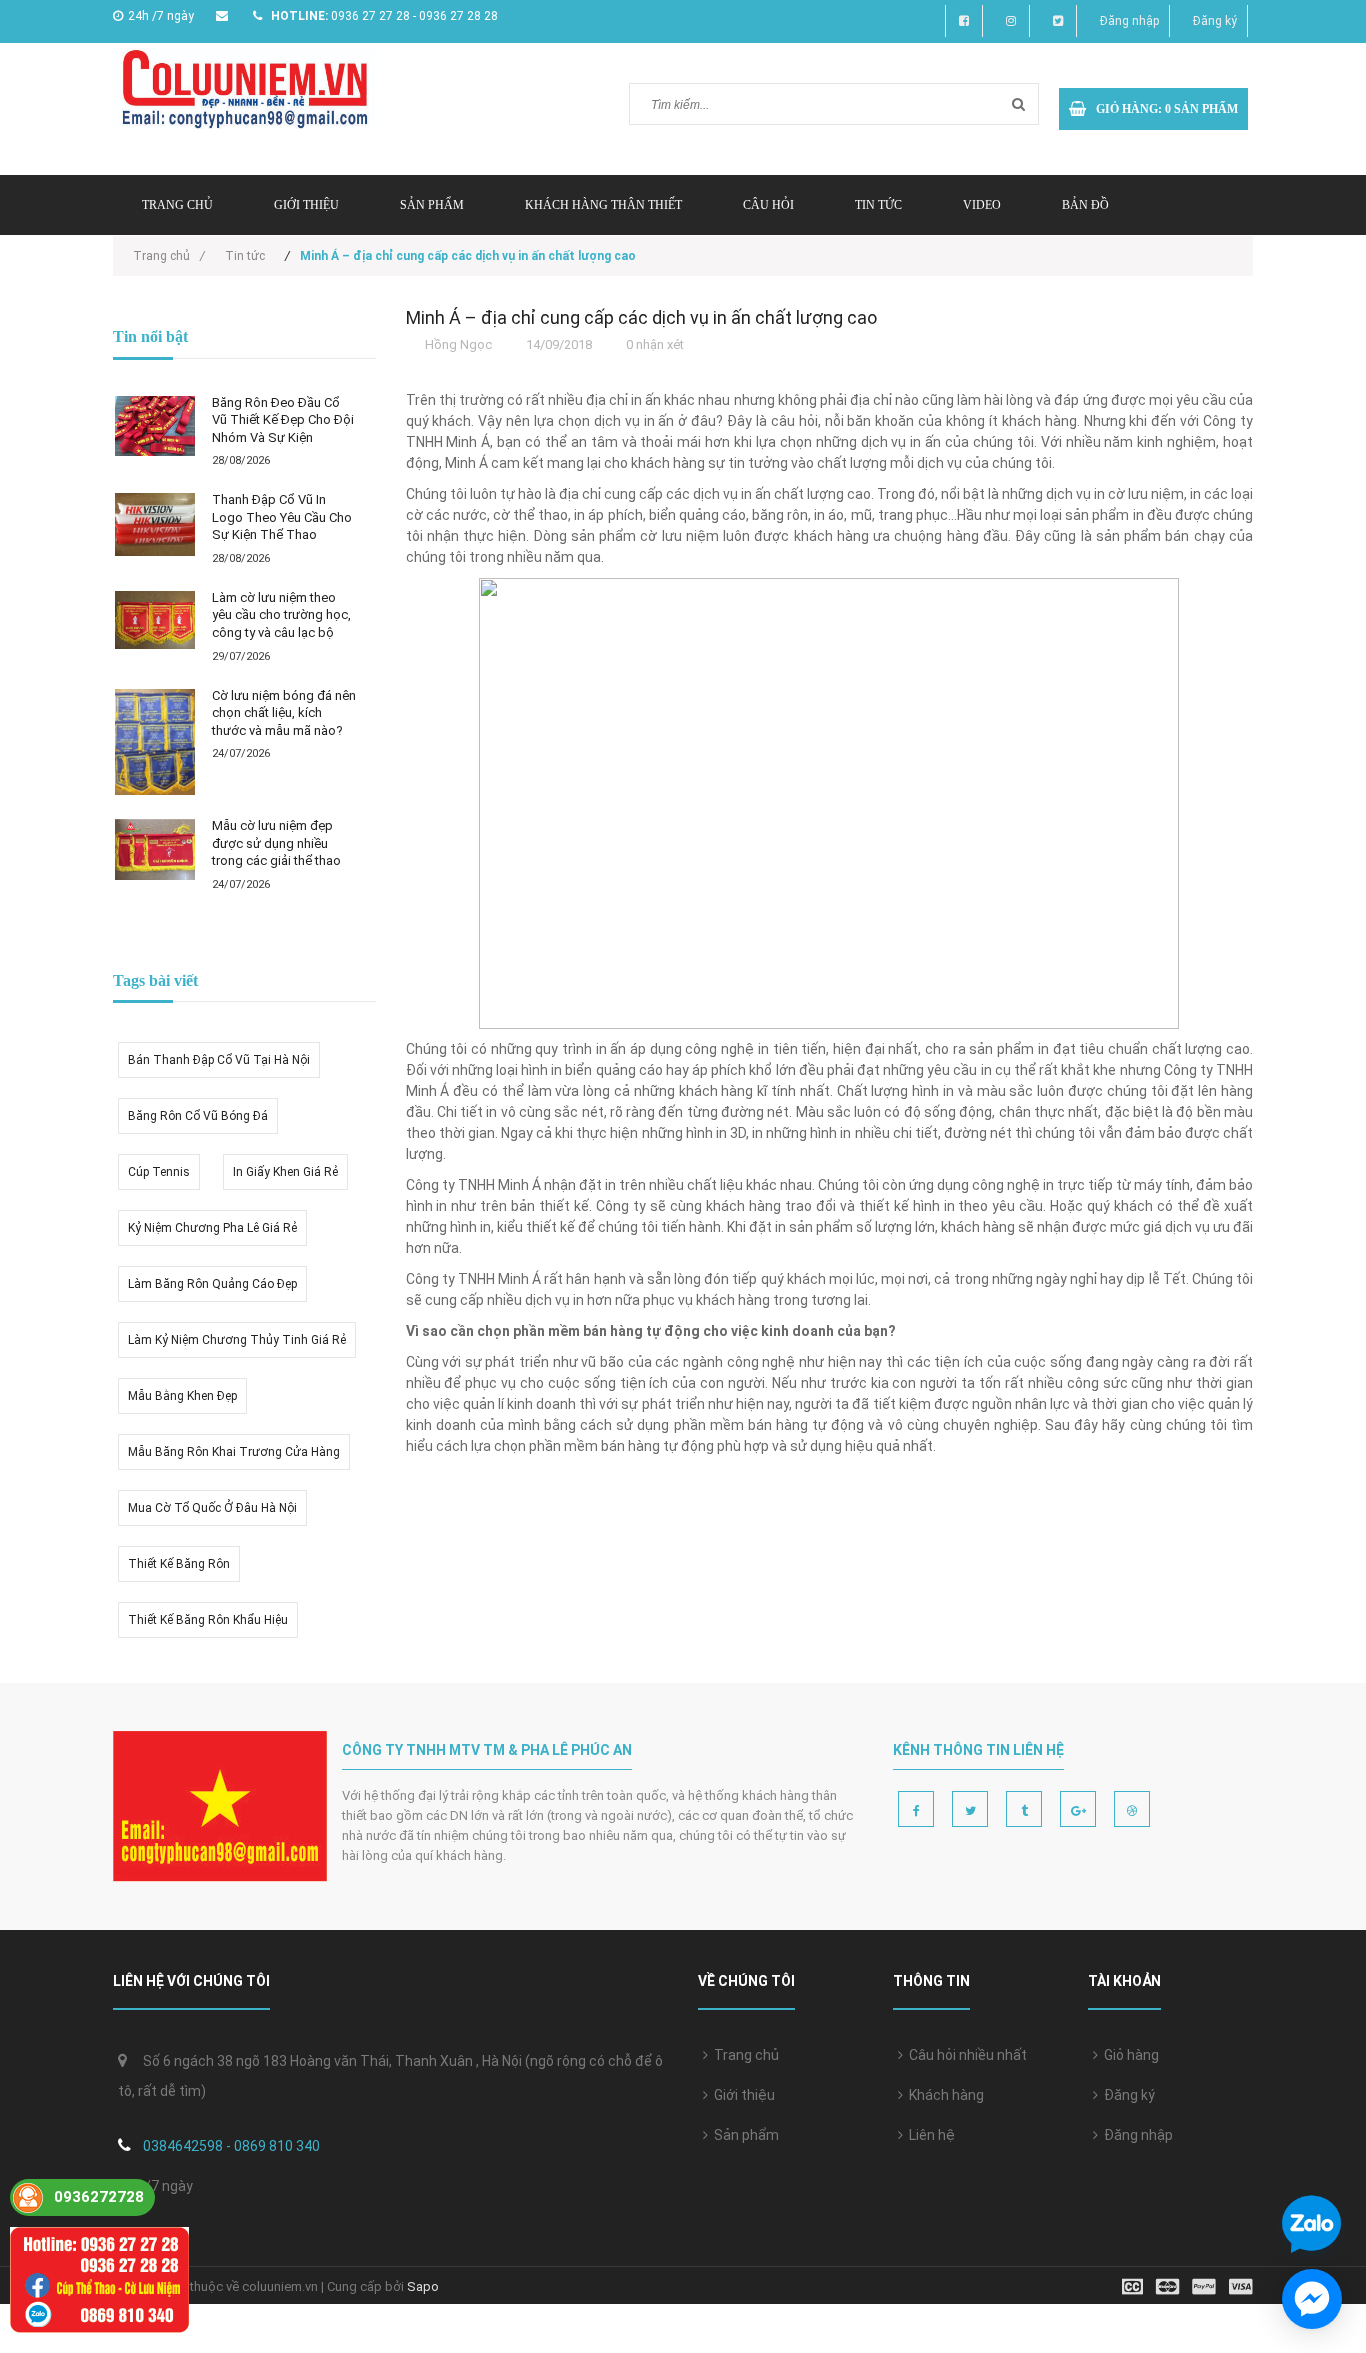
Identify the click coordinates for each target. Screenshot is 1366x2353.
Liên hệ (929, 2135)
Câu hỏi (768, 205)
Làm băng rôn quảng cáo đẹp (212, 1284)
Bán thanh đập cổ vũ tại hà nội (219, 1060)
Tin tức (878, 205)
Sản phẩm (743, 2135)
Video (982, 205)
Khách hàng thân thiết (603, 205)
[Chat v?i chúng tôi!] (1312, 2299)
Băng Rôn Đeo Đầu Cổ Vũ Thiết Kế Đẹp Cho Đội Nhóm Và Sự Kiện (283, 420)
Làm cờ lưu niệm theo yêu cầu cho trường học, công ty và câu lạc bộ (281, 615)
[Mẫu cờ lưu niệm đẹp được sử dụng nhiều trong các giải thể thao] (155, 849)
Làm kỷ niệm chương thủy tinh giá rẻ (237, 1340)
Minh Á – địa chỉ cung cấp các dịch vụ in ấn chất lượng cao (641, 317)
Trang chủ (743, 2055)
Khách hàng (943, 2095)
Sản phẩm (432, 205)
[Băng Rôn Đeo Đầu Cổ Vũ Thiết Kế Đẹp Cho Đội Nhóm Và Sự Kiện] (155, 426)
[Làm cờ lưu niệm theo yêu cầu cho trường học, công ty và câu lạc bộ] (155, 620)
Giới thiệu (306, 205)
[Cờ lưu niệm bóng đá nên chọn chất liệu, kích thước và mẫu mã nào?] (155, 742)
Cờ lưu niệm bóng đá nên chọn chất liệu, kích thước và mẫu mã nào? (284, 713)
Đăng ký (1215, 21)
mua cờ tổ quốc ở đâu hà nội (212, 1508)
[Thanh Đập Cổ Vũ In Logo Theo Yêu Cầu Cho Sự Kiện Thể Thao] (155, 524)
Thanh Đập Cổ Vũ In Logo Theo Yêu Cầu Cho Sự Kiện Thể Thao (282, 517)
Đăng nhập (1129, 21)
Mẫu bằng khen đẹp (182, 1396)
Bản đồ (1085, 205)
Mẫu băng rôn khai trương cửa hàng (234, 1452)
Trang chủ (177, 205)
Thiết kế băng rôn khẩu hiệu (208, 1620)
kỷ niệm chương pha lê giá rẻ (212, 1228)
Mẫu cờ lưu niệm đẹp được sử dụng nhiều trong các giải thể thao (276, 843)
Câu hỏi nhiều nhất (965, 2055)
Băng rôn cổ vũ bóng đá (198, 1116)
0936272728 (99, 2197)
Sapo (423, 2286)
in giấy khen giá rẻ (285, 1172)
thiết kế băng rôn (179, 1564)
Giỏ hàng (1128, 2055)
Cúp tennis (159, 1172)
